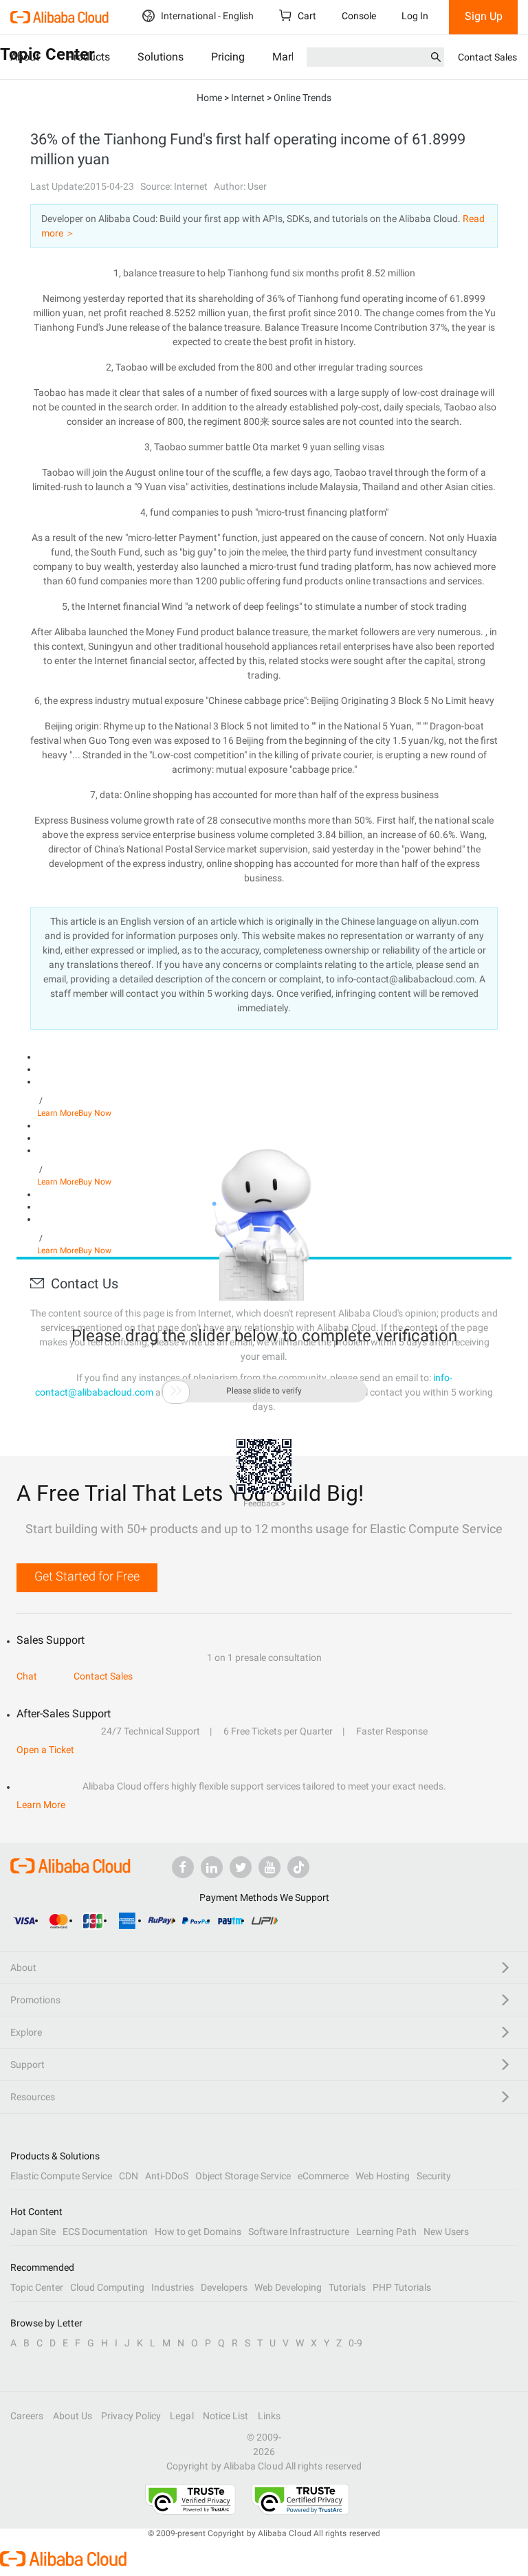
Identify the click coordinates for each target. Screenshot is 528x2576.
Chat (27, 1676)
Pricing (228, 57)
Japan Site (33, 2232)
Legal (181, 2416)
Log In (415, 16)
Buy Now (95, 1113)
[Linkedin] (212, 1867)
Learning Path (386, 2232)
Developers (224, 2287)
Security (434, 2176)
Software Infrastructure (299, 2232)
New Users (446, 2232)
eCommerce (323, 2176)
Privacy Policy (131, 2416)
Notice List (226, 2416)
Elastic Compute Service (61, 2176)
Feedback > (264, 1504)
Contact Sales (487, 57)
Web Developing (288, 2287)
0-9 (355, 2343)
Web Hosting (383, 2176)
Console (359, 16)
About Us (73, 2416)
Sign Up (484, 16)
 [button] (176, 1391)
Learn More (58, 1113)
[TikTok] (298, 1867)
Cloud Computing (107, 2287)
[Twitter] (241, 1867)
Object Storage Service (243, 2176)
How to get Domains (198, 2232)
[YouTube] (269, 1867)
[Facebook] (183, 1867)
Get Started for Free (87, 1576)
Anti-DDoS (167, 2176)
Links (269, 2416)
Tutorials (347, 2287)
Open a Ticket (45, 1750)
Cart (306, 16)
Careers (27, 2416)
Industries (173, 2287)
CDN (129, 2176)
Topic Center (37, 2287)
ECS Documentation (105, 2232)
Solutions (161, 57)
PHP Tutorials (402, 2287)
